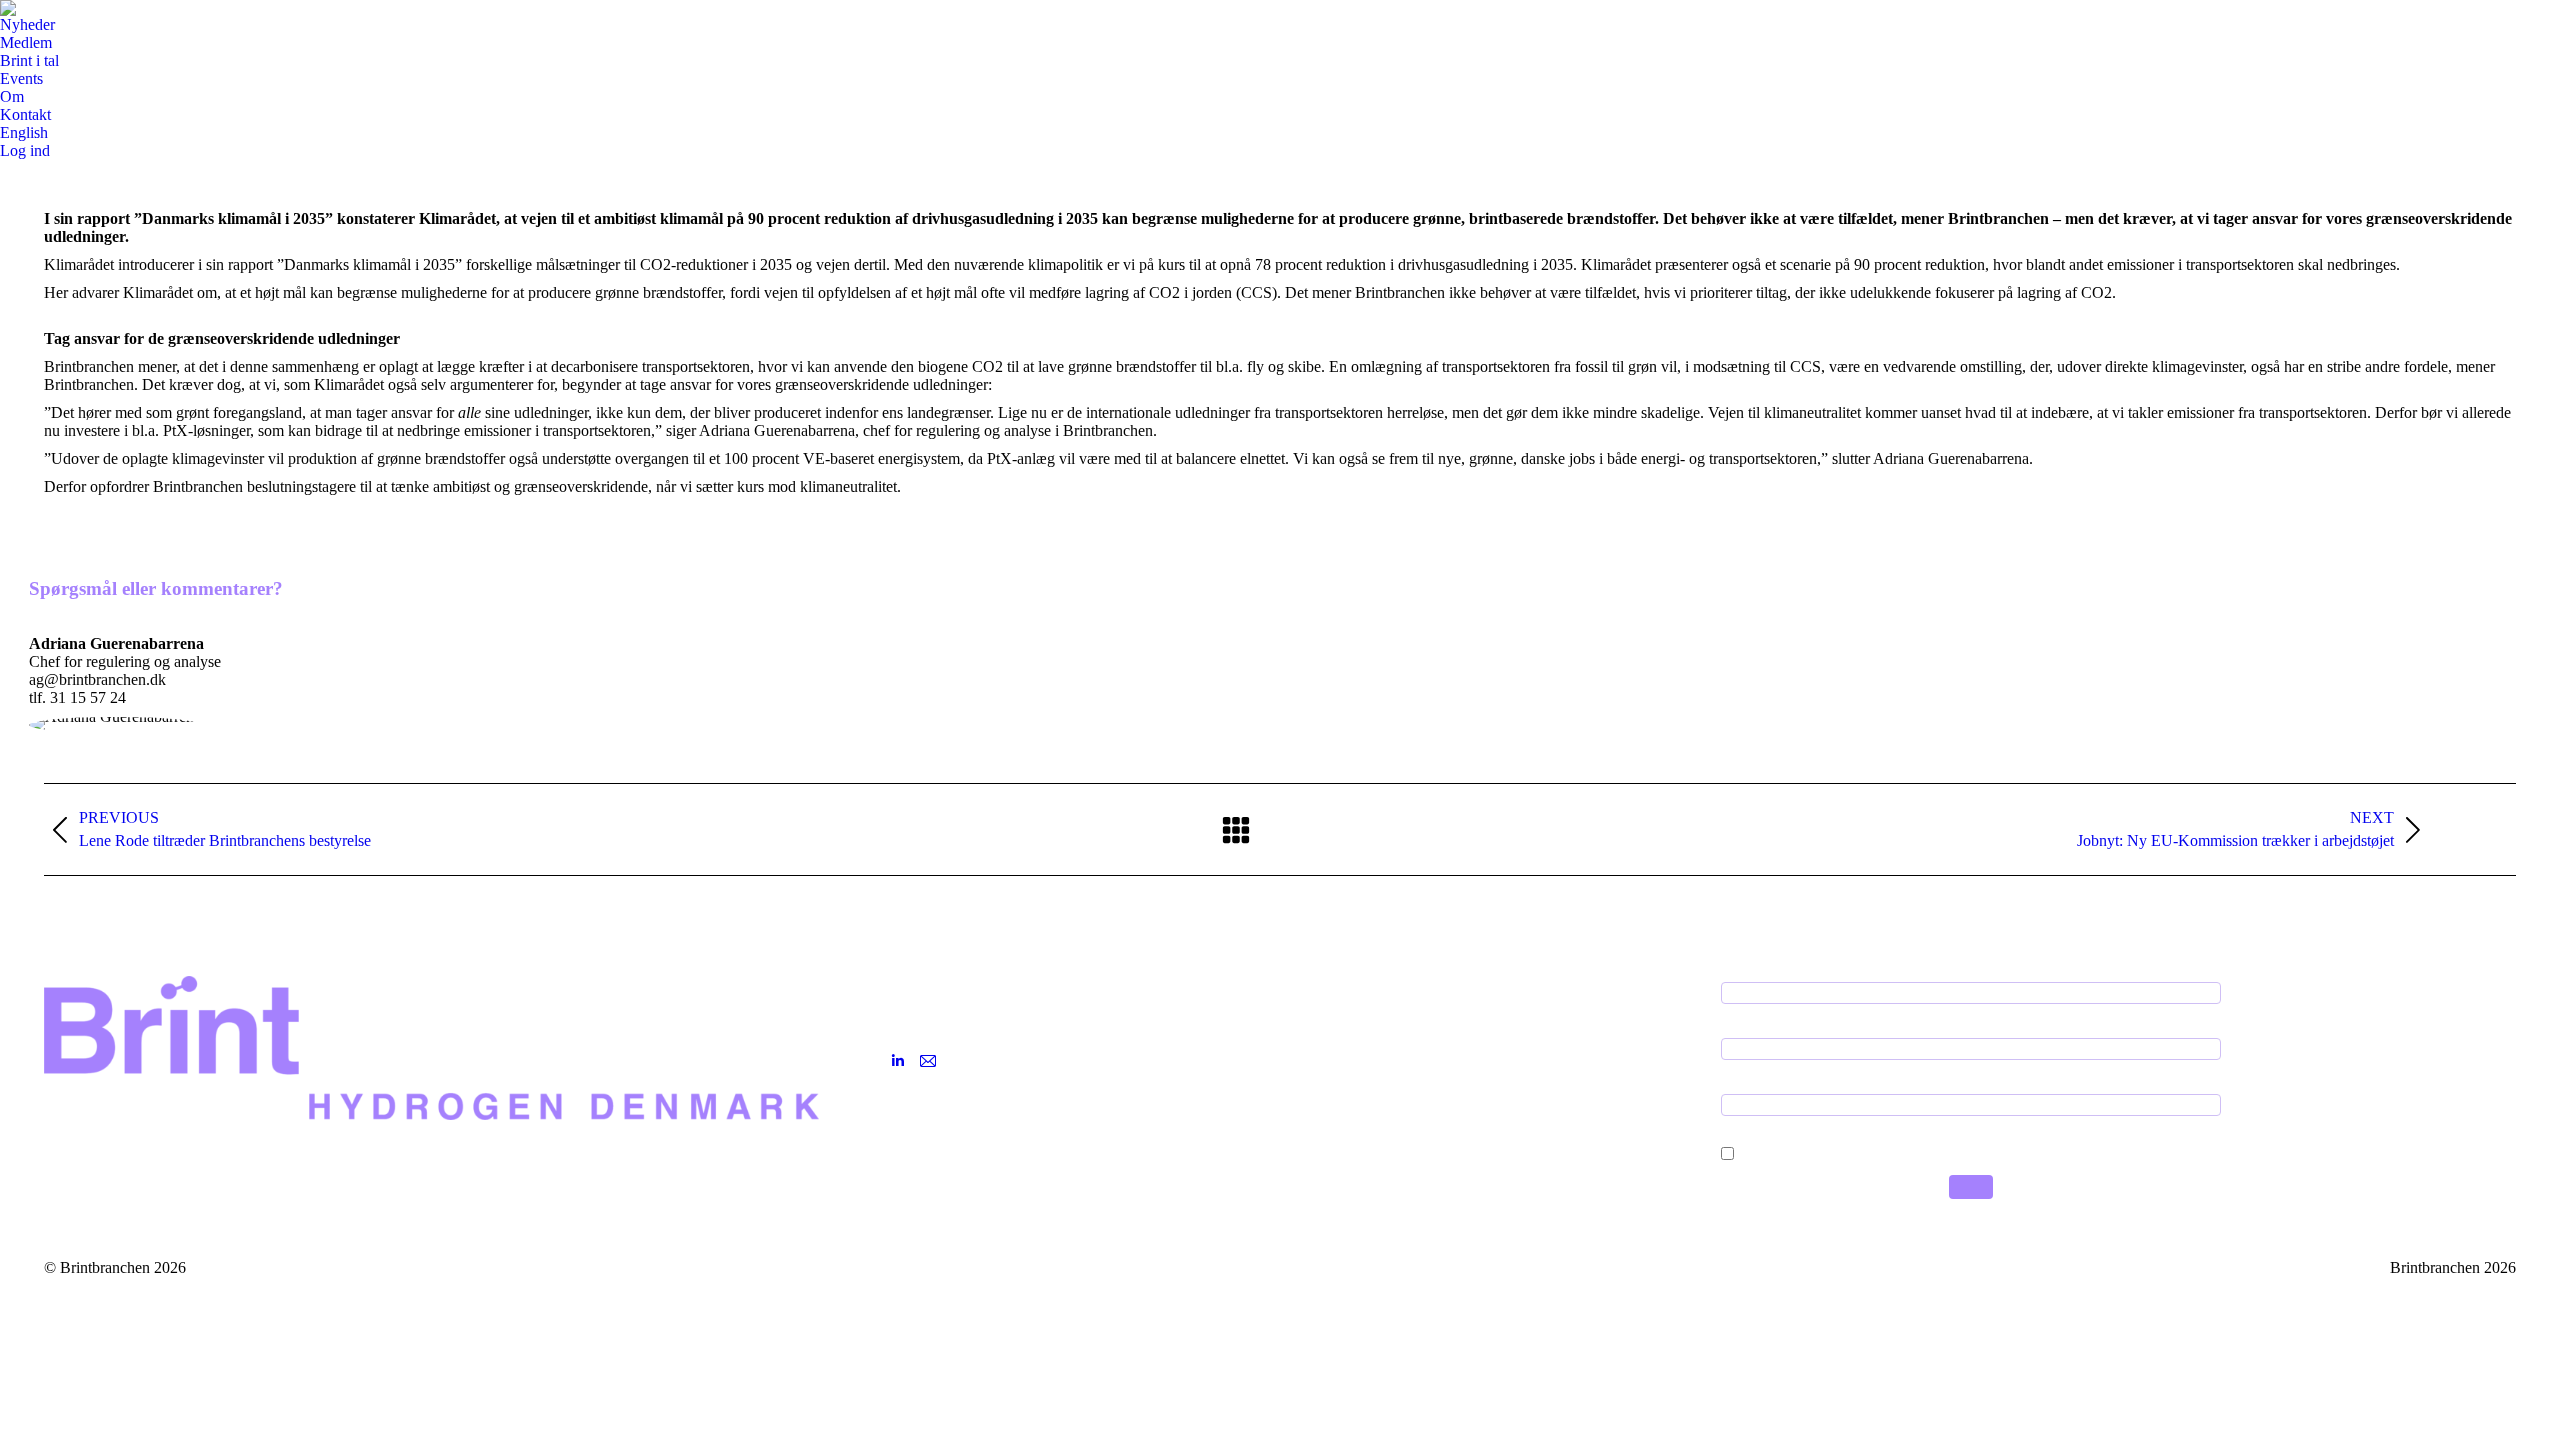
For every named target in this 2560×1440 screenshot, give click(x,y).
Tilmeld (1971, 1187)
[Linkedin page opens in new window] (898, 1061)
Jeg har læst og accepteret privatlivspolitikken (1875, 1148)
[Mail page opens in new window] (928, 1061)
